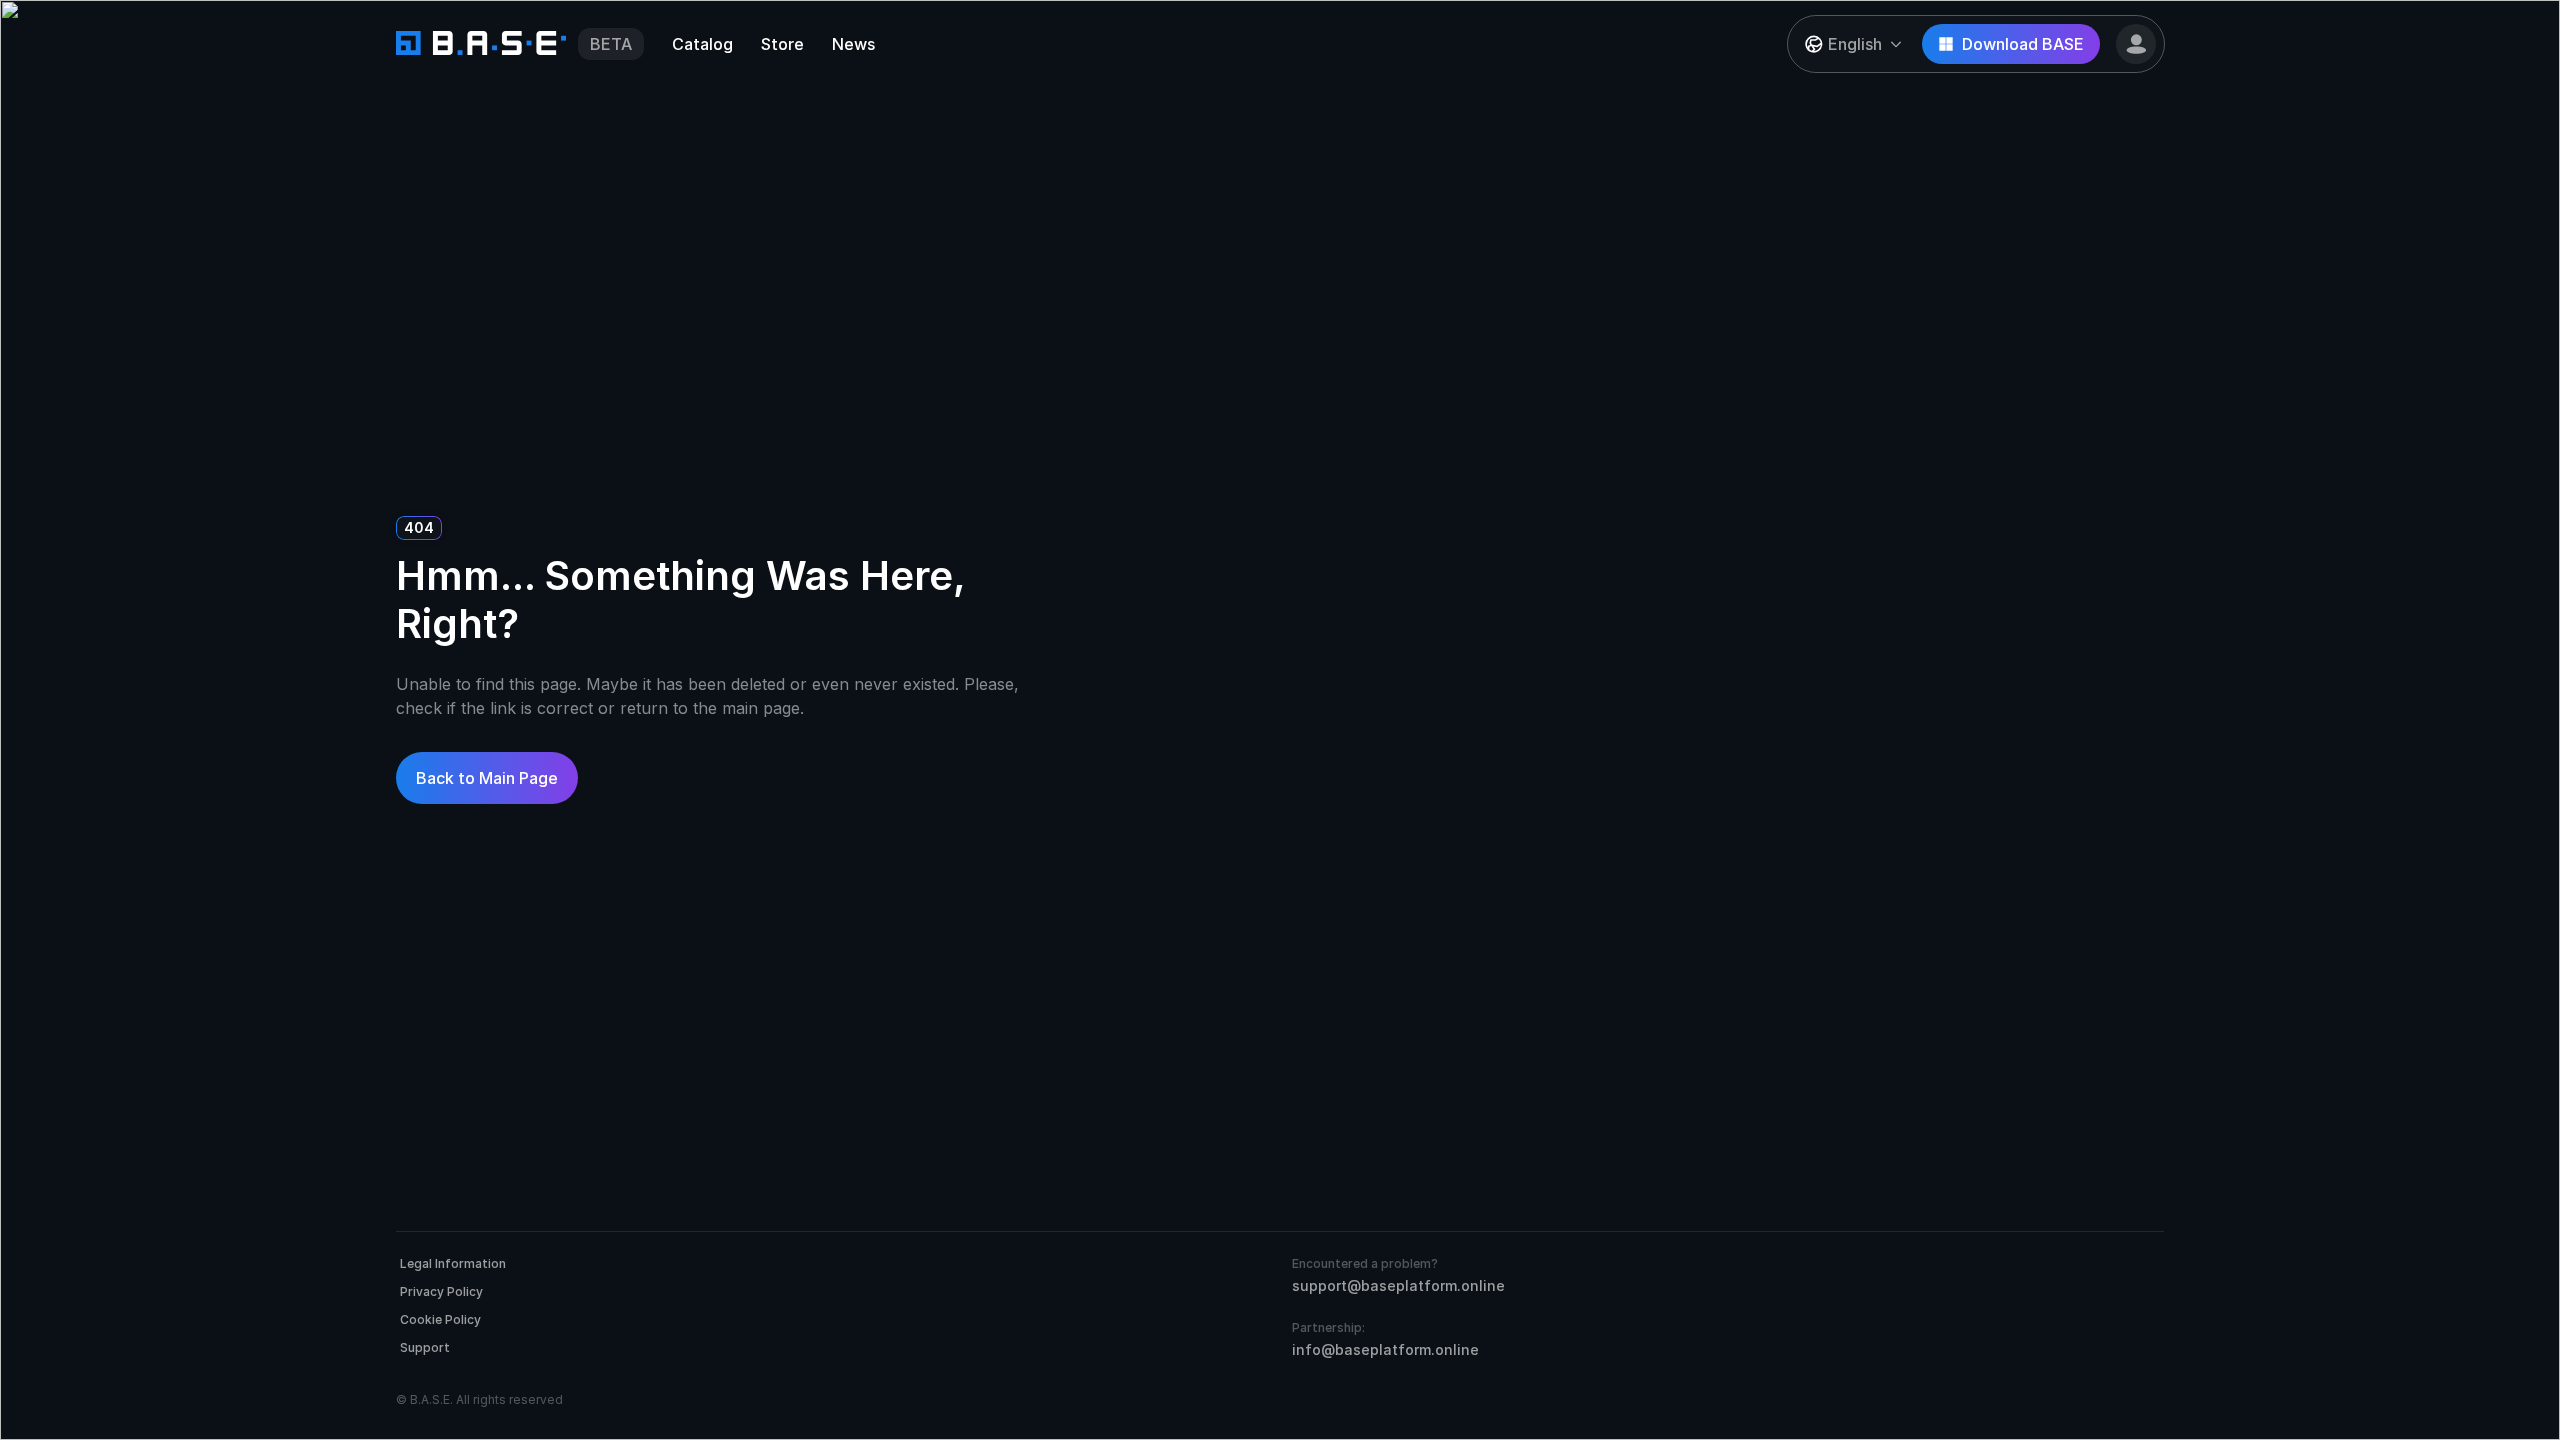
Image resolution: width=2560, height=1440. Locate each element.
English (1855, 44)
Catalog (702, 44)
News (853, 44)
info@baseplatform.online (1385, 1349)
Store (782, 44)
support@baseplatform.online (1398, 1285)
